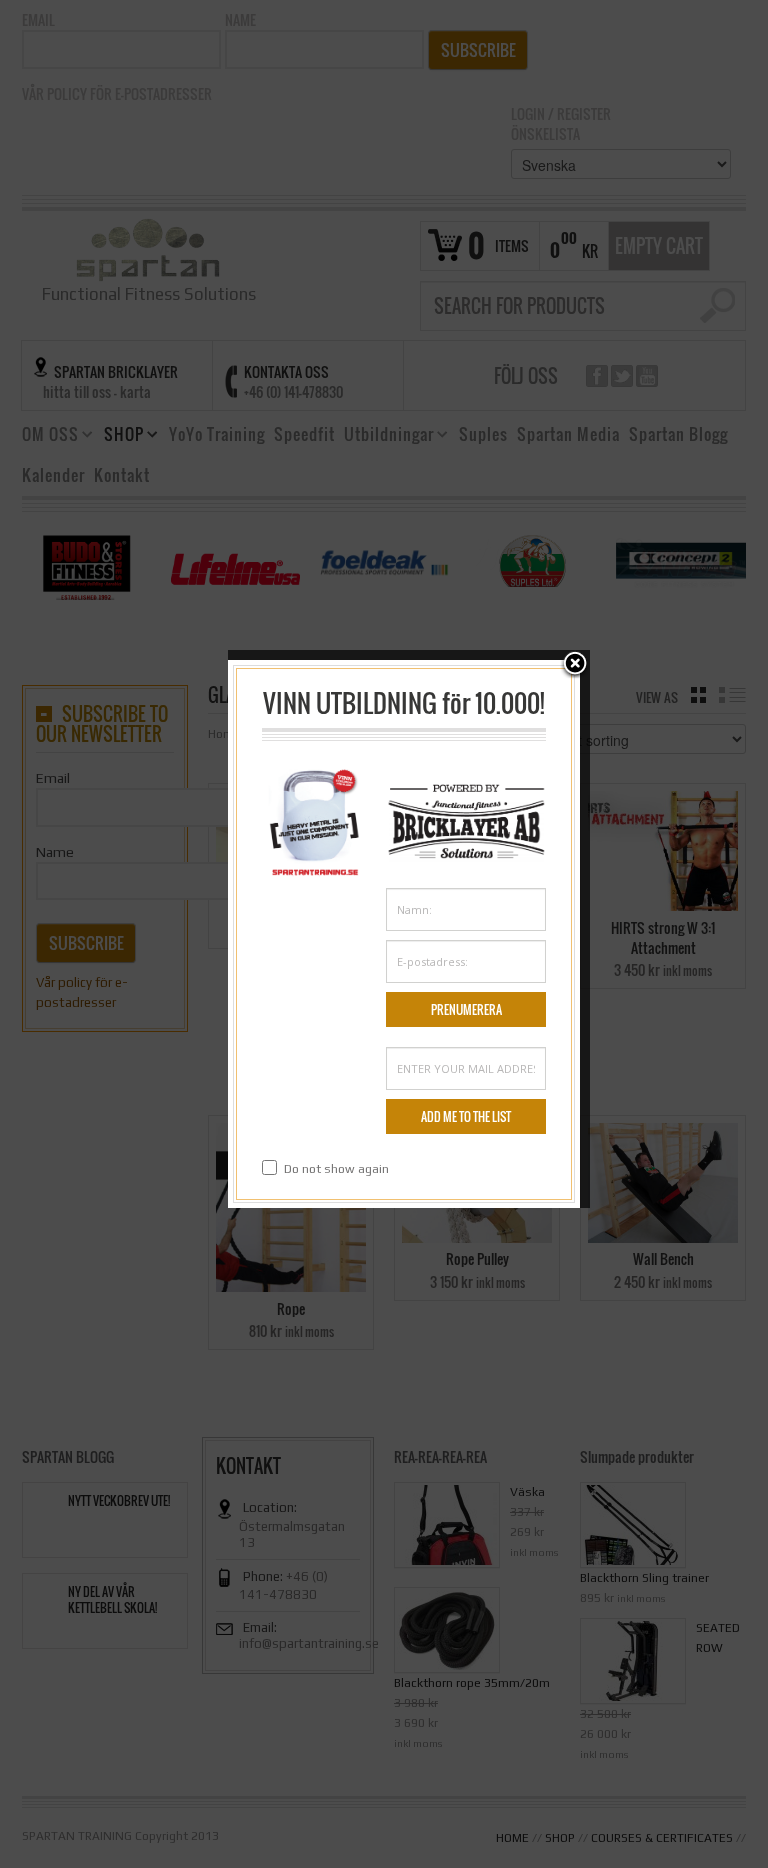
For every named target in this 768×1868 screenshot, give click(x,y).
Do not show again (336, 1169)
